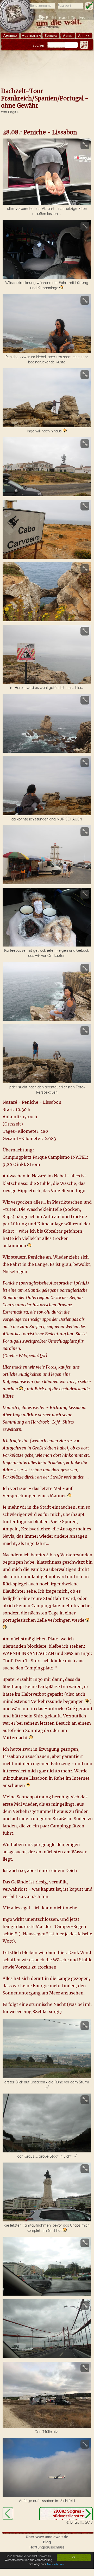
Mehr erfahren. (56, 2564)
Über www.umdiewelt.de (47, 2537)
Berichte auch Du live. (65, 18)
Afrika (84, 36)
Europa (51, 36)
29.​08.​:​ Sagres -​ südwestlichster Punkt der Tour (68, 2516)
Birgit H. (14, 112)
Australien (31, 36)
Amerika (10, 36)
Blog (47, 2542)
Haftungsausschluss (47, 2547)
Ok (74, 2557)
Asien (68, 36)
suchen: (39, 45)
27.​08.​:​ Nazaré (8, 2513)
